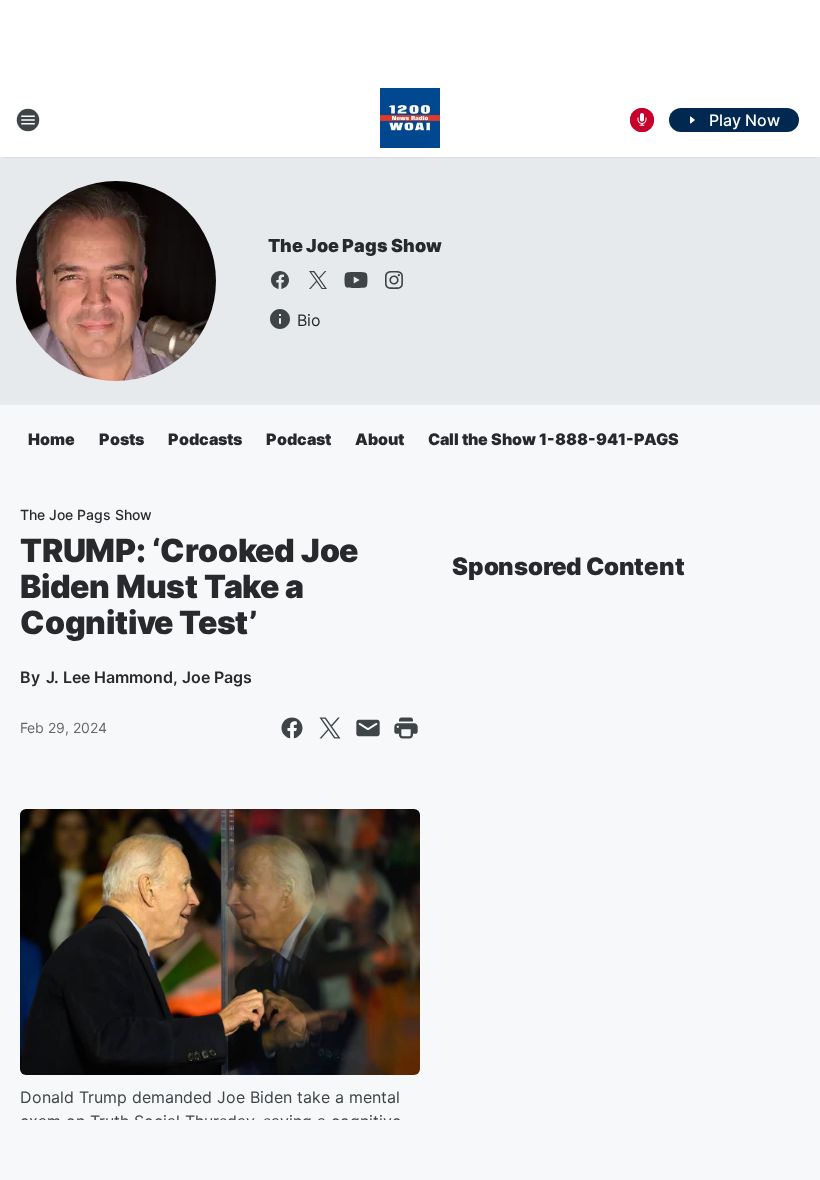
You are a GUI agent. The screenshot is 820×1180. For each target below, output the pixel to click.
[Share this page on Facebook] (292, 728)
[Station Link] (410, 120)
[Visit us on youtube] (356, 280)
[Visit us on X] (318, 280)
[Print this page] (406, 728)
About (379, 439)
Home (51, 439)
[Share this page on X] (330, 728)
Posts (121, 439)
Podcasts (205, 439)
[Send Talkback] (642, 120)
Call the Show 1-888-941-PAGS (553, 439)
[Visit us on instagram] (394, 280)
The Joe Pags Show (355, 245)
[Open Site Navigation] (28, 120)
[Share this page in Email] (368, 728)
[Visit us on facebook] (280, 280)
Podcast (298, 439)
